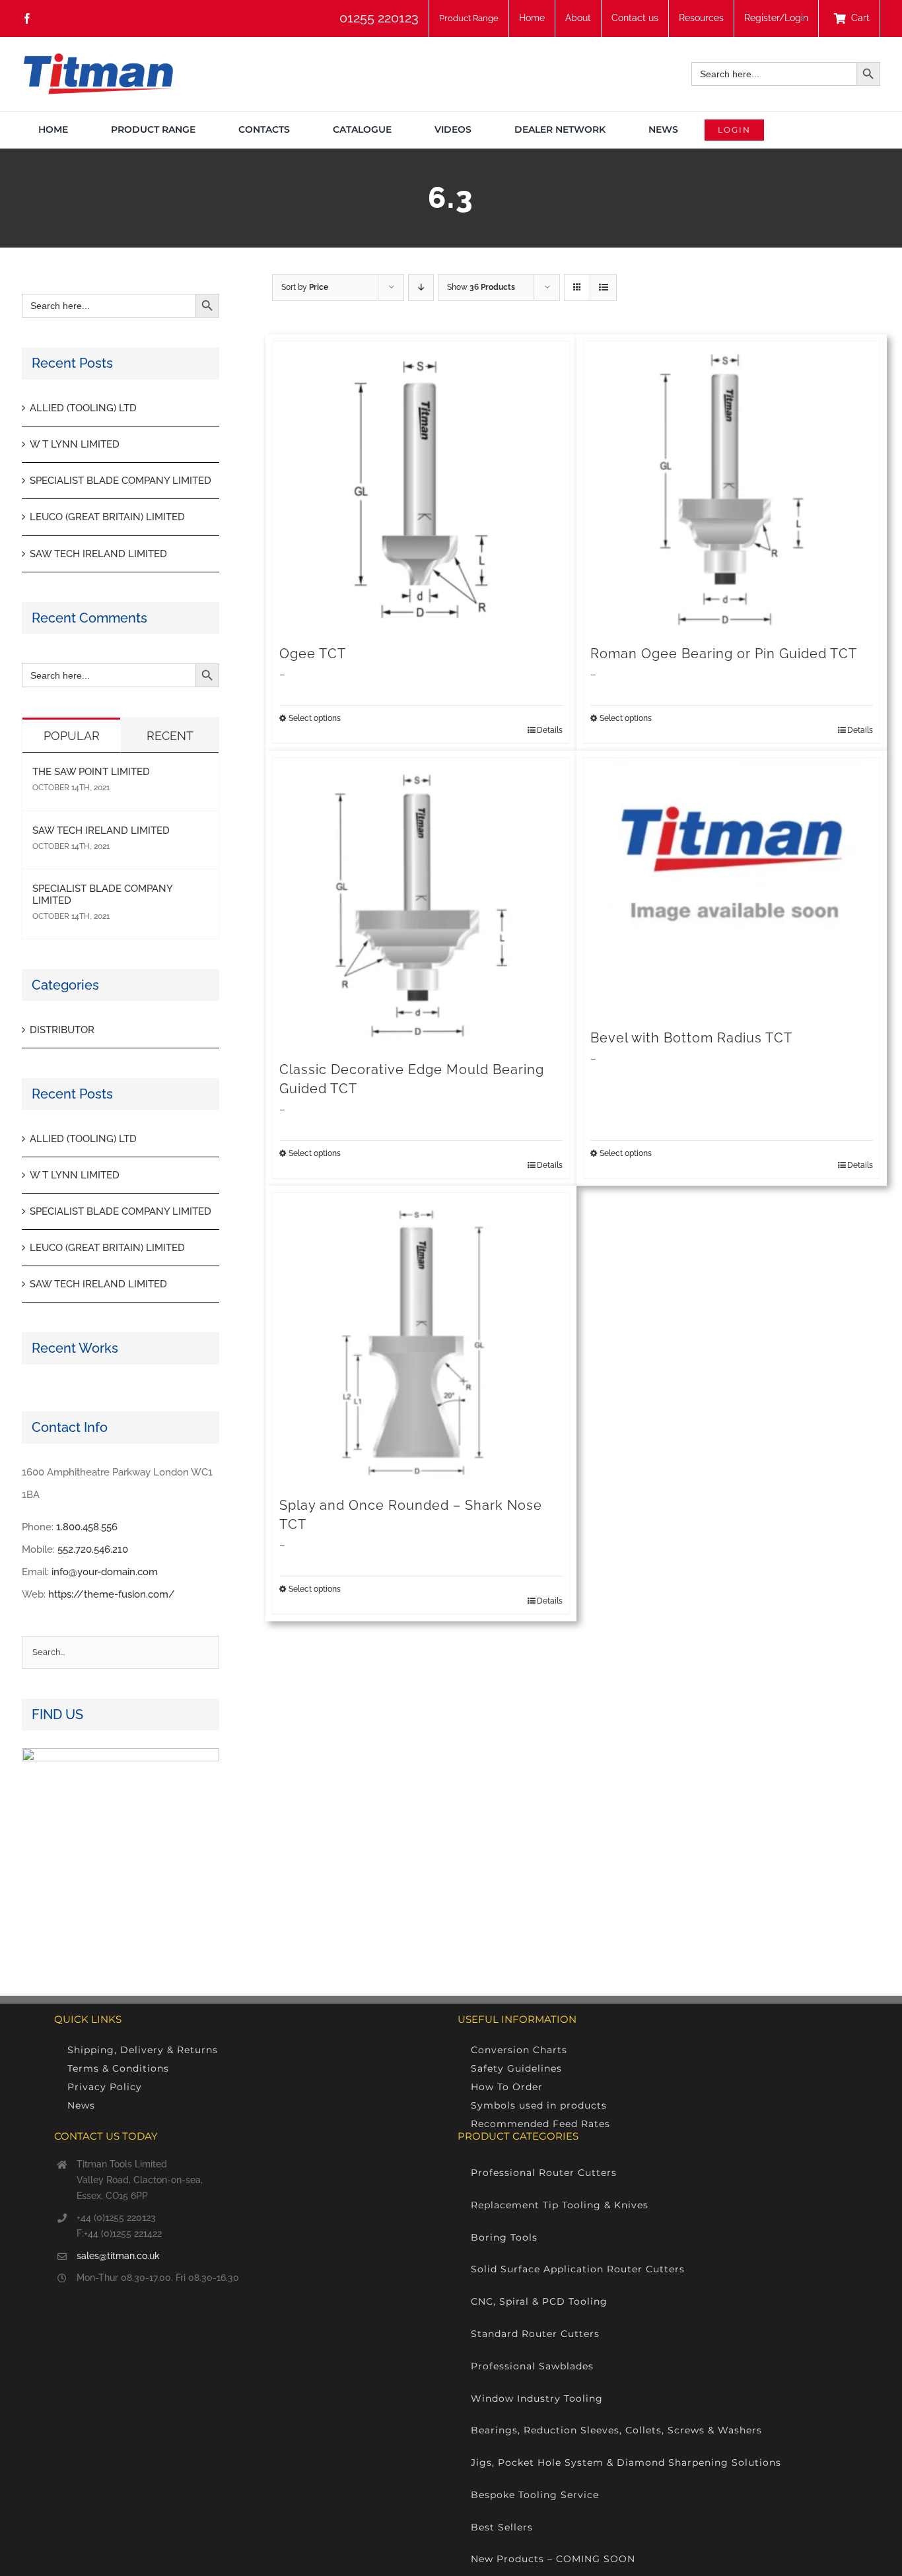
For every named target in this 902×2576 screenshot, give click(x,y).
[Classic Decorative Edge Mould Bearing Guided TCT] (421, 906)
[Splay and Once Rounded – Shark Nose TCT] (421, 1341)
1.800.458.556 (87, 1527)
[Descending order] (421, 288)
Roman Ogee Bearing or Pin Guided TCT (724, 654)
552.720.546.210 (93, 1549)
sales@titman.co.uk (118, 2256)
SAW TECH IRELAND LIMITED (98, 554)
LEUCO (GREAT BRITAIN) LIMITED (107, 517)
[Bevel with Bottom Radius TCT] (732, 890)
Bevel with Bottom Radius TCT (691, 1038)
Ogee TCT (313, 654)
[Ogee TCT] (421, 490)
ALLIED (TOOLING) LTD (83, 408)
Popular (72, 736)
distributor (62, 1030)
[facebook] (27, 18)
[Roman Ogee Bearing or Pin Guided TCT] (732, 490)
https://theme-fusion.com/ (112, 1594)
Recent (170, 736)
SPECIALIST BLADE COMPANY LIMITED (121, 481)
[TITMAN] (97, 58)
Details (550, 730)
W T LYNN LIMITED (75, 444)
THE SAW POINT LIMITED (91, 772)
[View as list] (603, 288)
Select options (315, 718)
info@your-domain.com (105, 1572)
